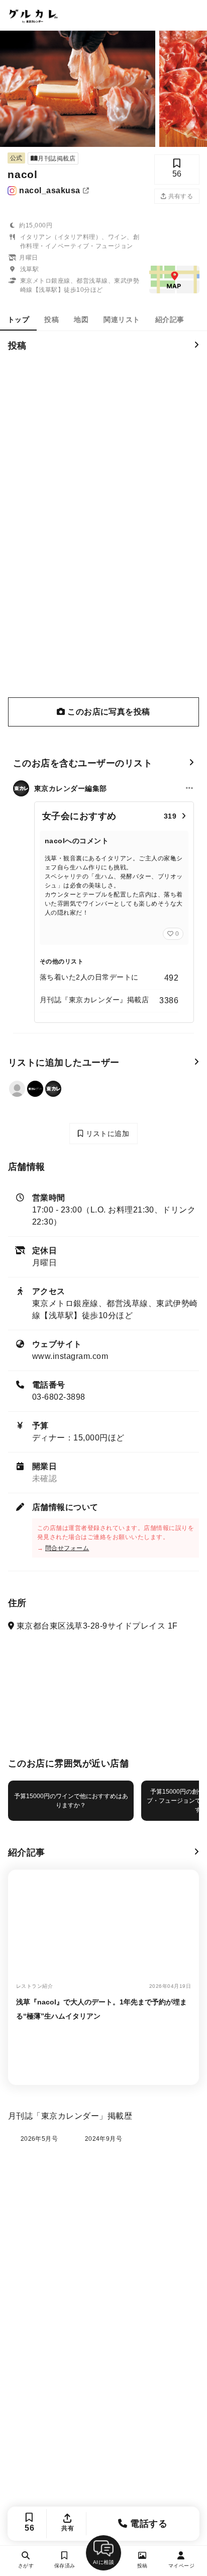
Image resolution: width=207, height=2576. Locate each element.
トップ (18, 319)
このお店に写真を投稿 (108, 712)
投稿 (51, 319)
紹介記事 (170, 319)
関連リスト (122, 319)
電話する (147, 2524)
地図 (81, 319)
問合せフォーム (67, 1548)
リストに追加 (106, 1134)
